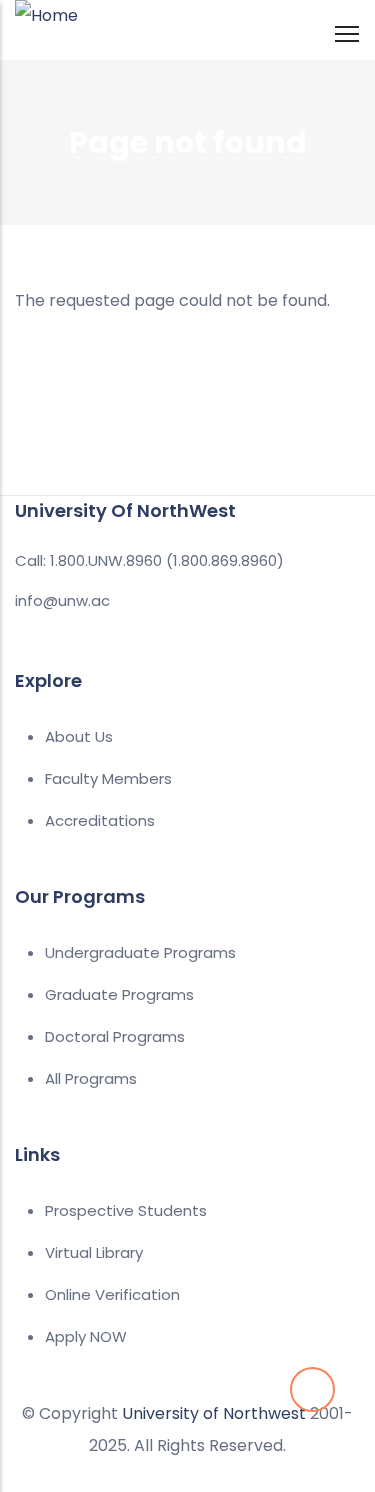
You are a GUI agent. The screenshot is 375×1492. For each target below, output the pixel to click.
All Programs (91, 1078)
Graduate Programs (119, 994)
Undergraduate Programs (140, 952)
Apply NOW (86, 1336)
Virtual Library (94, 1252)
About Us (79, 736)
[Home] (46, 26)
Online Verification (112, 1294)
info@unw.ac (62, 600)
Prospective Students (126, 1210)
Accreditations (100, 820)
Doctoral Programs (115, 1036)
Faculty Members (108, 778)
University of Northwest (214, 1413)
